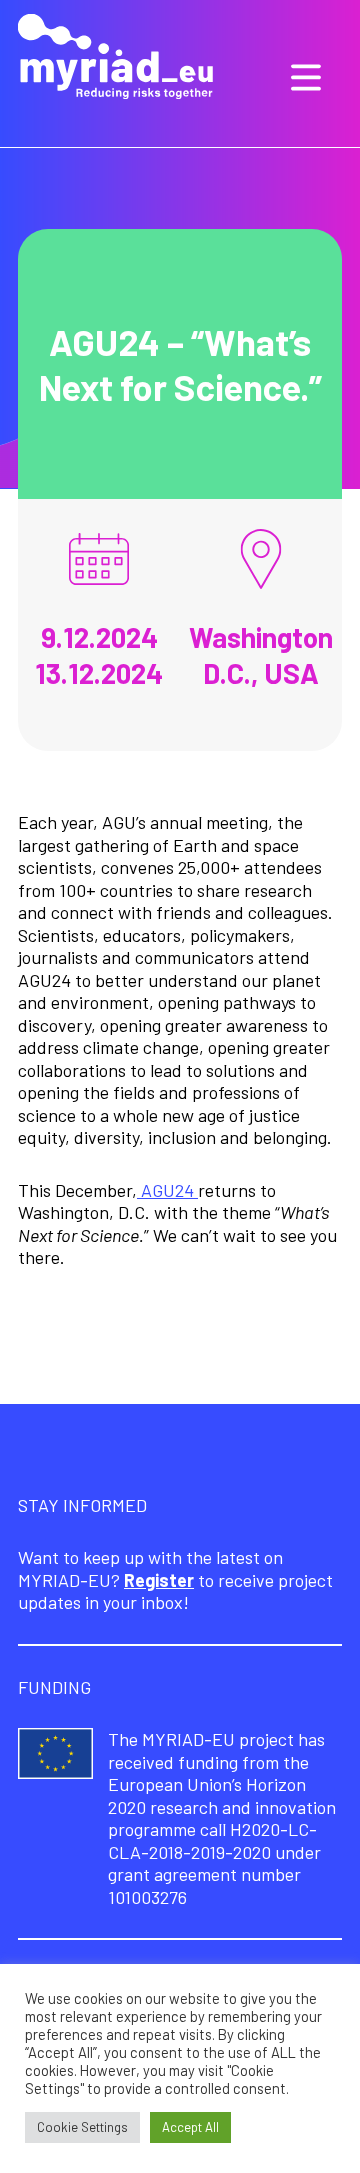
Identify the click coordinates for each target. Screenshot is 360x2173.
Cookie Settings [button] (82, 2127)
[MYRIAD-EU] (115, 59)
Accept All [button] (190, 2127)
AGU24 (167, 1190)
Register (159, 1580)
